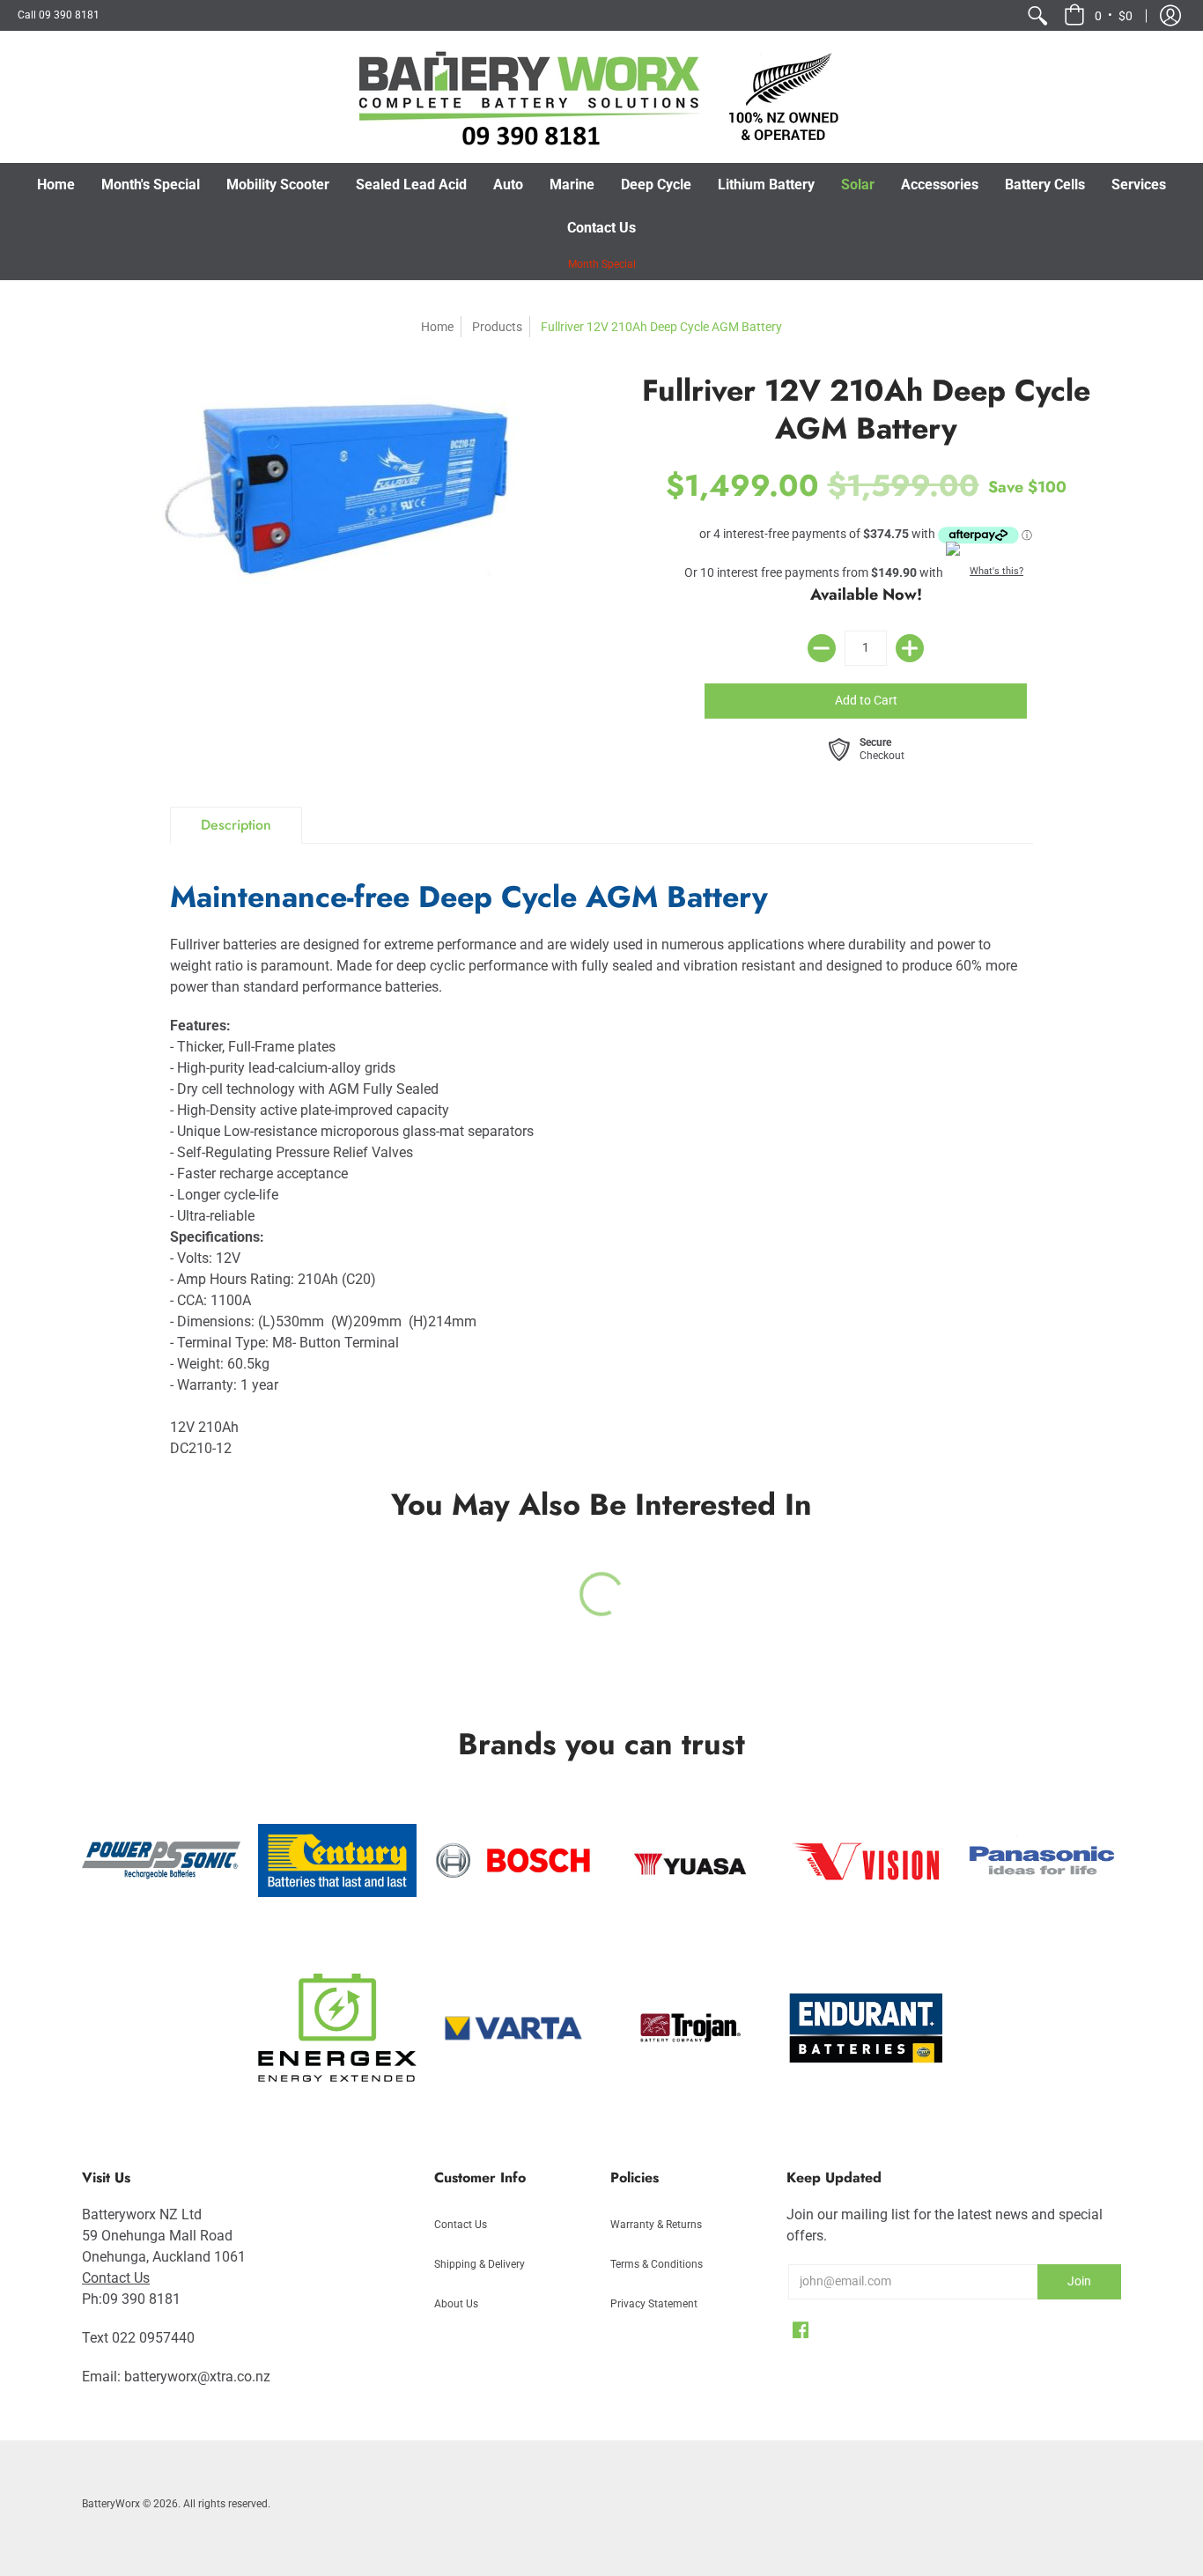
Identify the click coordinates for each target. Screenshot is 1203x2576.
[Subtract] (822, 648)
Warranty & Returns (656, 2225)
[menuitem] (1037, 15)
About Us (456, 2304)
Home (437, 327)
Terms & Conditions (657, 2264)
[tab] (236, 825)
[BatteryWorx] (601, 97)
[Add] (910, 648)
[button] (1098, 15)
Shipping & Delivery (480, 2264)
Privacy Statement (654, 2304)
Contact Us (116, 2278)
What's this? (996, 571)
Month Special (602, 264)
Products (497, 327)
